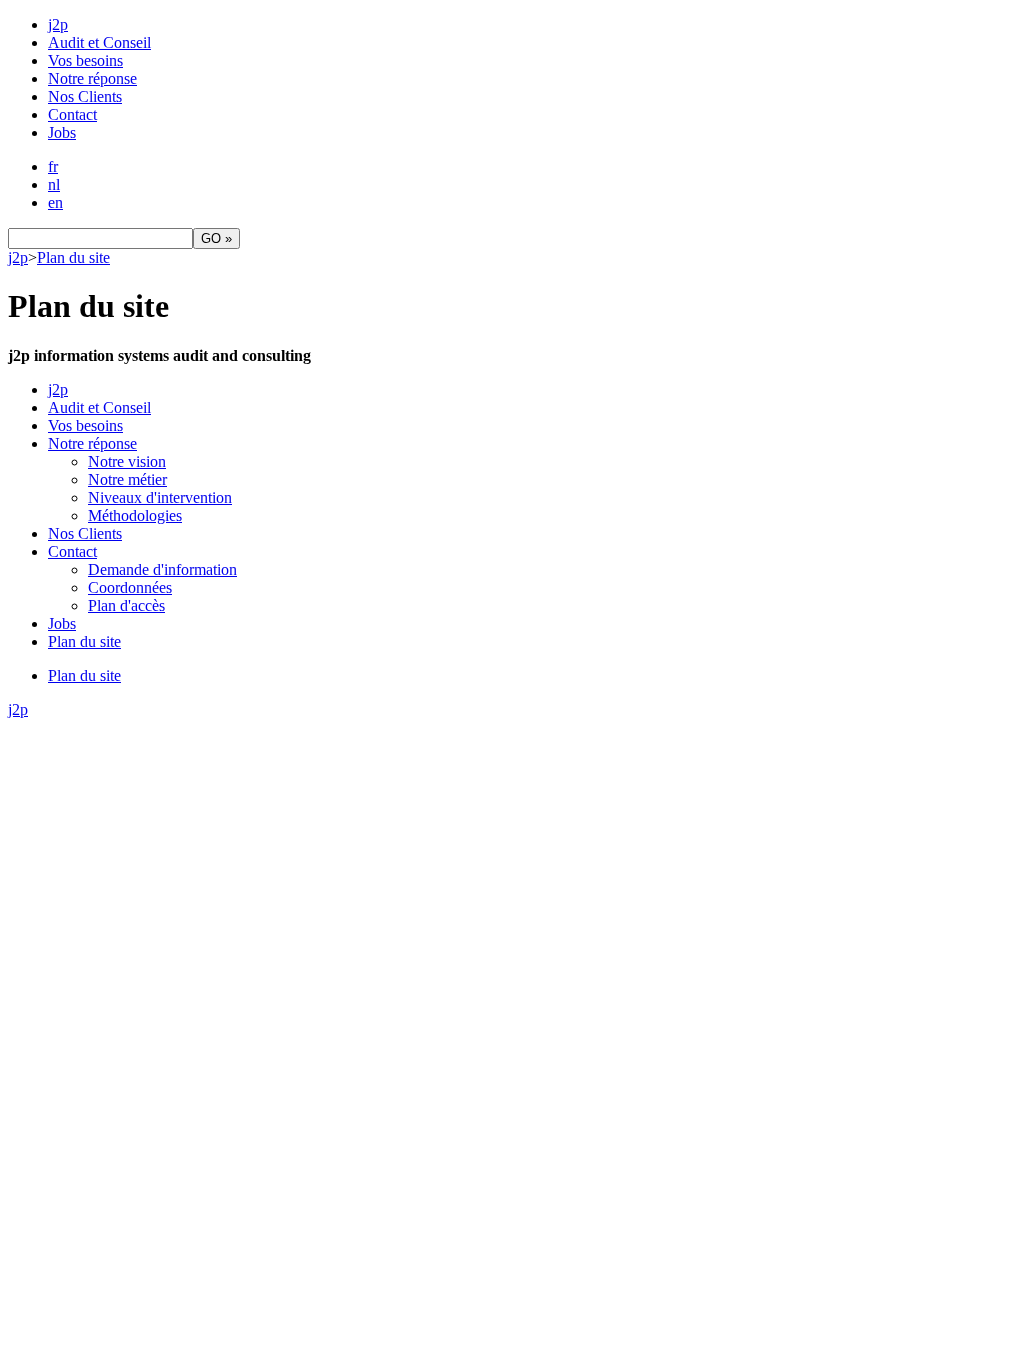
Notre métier (127, 479)
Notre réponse (92, 78)
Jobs (62, 132)
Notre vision (127, 461)
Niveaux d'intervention (160, 497)
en (55, 202)
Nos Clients (85, 96)
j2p (58, 24)
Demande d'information (162, 569)
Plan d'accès (126, 605)
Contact (72, 114)
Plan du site (73, 257)
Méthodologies (135, 515)
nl (54, 184)
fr (53, 166)
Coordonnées (130, 587)
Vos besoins (85, 60)
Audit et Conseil (99, 42)
